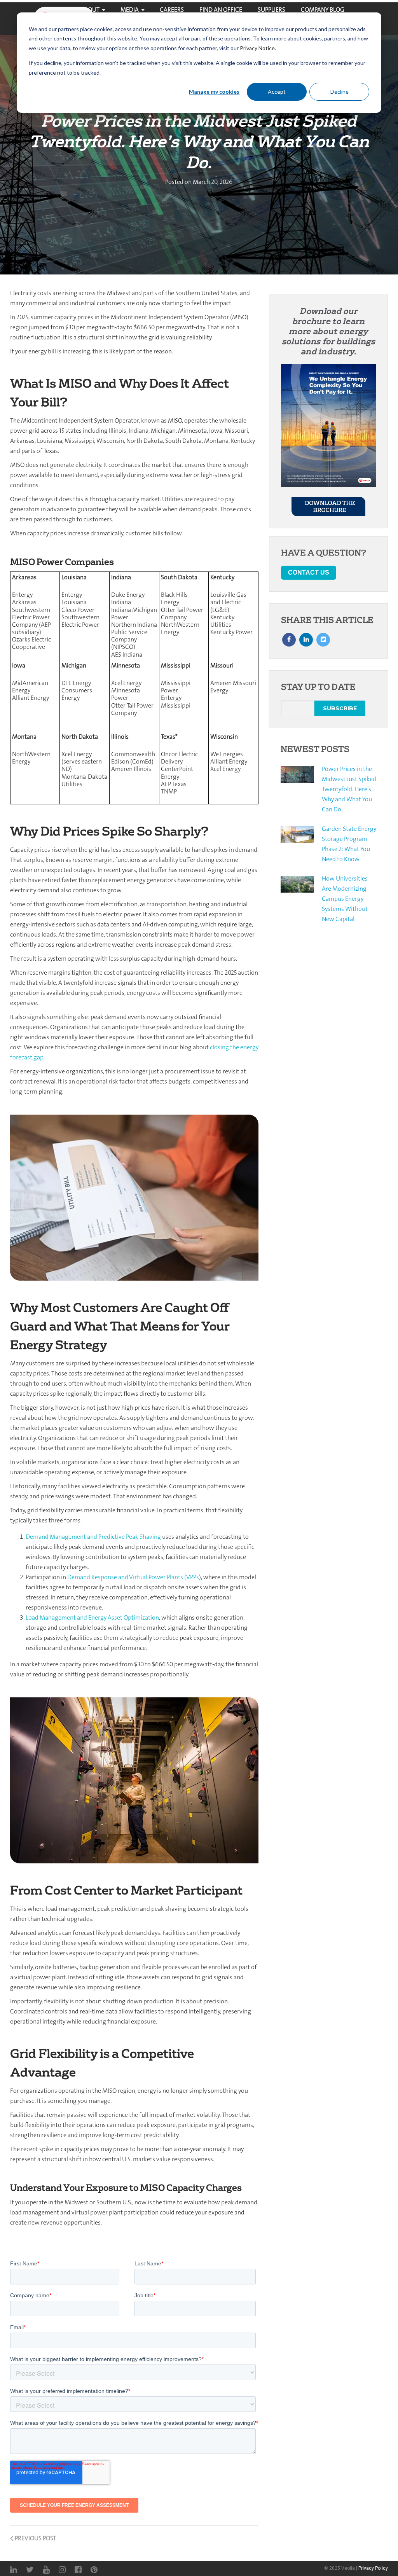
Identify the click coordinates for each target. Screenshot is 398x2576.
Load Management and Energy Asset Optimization (92, 1617)
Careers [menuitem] (172, 10)
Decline (340, 92)
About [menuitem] (90, 10)
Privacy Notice (257, 48)
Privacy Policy (373, 2568)
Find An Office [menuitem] (221, 10)
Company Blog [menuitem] (323, 10)
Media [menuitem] (130, 10)
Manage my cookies (214, 92)
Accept (277, 92)
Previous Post (35, 2538)
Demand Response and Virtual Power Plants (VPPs (133, 1577)
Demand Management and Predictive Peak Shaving (93, 1537)
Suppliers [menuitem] (271, 10)
